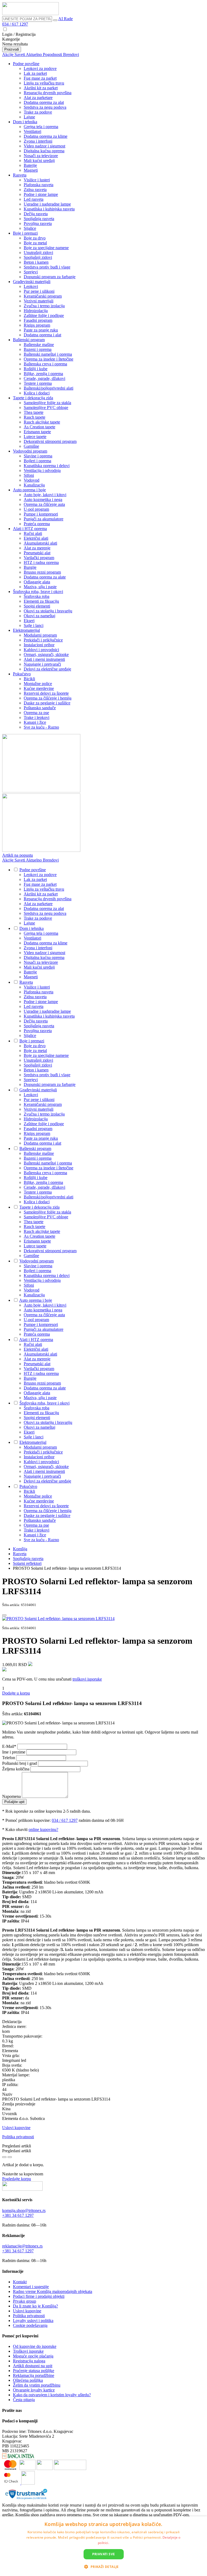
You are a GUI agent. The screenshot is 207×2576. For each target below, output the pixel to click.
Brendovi (71, 54)
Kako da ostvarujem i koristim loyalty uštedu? (52, 2395)
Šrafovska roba (37, 596)
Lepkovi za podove (40, 68)
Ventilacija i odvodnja (42, 470)
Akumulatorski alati (40, 543)
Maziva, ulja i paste (40, 587)
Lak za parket (35, 73)
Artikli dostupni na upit (33, 2366)
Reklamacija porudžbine (34, 2375)
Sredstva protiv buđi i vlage (47, 267)
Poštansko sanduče (40, 708)
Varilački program (39, 558)
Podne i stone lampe (41, 194)
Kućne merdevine (39, 688)
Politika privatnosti (18, 2137)
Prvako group (25, 2301)
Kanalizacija (34, 485)
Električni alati (36, 538)
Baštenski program (29, 340)
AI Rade (65, 19)
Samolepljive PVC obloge (46, 407)
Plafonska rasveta (39, 185)
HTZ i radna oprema (41, 562)
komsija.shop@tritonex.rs (24, 2210)
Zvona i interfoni (38, 141)
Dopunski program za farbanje (50, 277)
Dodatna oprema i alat (42, 335)
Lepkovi (31, 286)
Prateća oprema (37, 524)
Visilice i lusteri (37, 180)
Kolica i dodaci (37, 393)
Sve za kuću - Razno (41, 727)
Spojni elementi (37, 606)
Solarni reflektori (27, 1563)
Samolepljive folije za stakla (47, 403)
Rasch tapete (34, 417)
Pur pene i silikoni (39, 291)
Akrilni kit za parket (41, 88)
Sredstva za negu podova (45, 107)
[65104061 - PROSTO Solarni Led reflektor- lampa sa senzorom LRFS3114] (58, 1619)
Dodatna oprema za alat (44, 102)
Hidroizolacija (36, 311)
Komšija (20, 1549)
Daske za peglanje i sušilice (47, 703)
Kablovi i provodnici (41, 650)
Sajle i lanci (34, 625)
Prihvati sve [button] (104, 2554)
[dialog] (103, 2546)
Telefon (9, 1758)
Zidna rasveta (35, 190)
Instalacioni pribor (39, 645)
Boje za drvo (35, 238)
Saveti (20, 54)
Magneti (31, 170)
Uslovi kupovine (16, 2128)
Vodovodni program (30, 451)
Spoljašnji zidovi (38, 257)
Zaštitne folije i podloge (44, 315)
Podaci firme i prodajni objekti (39, 2296)
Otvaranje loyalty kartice (34, 2390)
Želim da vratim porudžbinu (37, 2385)
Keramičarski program (43, 296)
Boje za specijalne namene (46, 248)
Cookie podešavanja (30, 2325)
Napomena (12, 1796)
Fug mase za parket (40, 78)
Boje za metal (35, 243)
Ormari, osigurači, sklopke (46, 654)
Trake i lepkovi (37, 717)
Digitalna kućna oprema (44, 151)
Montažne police (38, 684)
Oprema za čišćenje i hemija (48, 698)
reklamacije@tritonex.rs (22, 2246)
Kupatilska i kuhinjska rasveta (49, 209)
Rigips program (37, 325)
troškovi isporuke (87, 1679)
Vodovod (32, 480)
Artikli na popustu (18, 855)
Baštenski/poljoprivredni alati (49, 388)
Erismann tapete (37, 432)
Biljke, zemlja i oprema (43, 374)
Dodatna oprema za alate (45, 577)
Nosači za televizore (41, 156)
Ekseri (29, 621)
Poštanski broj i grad (20, 1763)
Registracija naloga (29, 2361)
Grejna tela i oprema (41, 127)
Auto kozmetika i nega (43, 500)
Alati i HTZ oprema (30, 529)
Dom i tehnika (25, 122)
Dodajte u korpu (16, 1693)
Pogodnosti (53, 54)
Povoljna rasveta (38, 223)
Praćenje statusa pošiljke (34, 2371)
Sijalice (30, 228)
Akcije (8, 54)
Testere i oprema (38, 383)
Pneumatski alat (37, 553)
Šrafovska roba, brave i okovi (38, 592)
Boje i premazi (25, 233)
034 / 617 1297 (15, 24)
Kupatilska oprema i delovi (47, 466)
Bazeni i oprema (38, 349)
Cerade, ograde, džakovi (44, 378)
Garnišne (31, 446)
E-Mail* (10, 1746)
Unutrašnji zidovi (38, 253)
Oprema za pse (36, 713)
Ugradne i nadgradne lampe (47, 204)
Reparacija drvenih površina (48, 93)
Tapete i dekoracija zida (33, 398)
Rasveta (20, 175)
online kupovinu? (43, 1829)
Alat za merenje (37, 548)
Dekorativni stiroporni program (50, 441)
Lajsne (29, 117)
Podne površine (26, 64)
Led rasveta (34, 199)
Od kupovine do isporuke (35, 2346)
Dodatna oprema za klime (46, 136)
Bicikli (29, 679)
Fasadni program (38, 320)
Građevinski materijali (32, 282)
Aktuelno (34, 54)
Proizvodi (12, 49)
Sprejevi (31, 272)
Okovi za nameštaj (39, 616)
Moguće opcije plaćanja (33, 2356)
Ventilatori (32, 131)
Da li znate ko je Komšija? (35, 2306)
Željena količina (16, 1769)
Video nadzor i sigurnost (44, 146)
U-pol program (36, 509)
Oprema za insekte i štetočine (49, 359)
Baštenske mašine (39, 345)
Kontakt (20, 2282)
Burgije (30, 567)
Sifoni (29, 475)
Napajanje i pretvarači (42, 664)
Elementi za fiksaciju (41, 601)
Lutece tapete (35, 437)
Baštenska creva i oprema (45, 364)
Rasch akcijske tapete (42, 422)
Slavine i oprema (38, 456)
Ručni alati (33, 533)
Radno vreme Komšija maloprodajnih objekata (53, 2291)
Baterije (30, 165)
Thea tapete (34, 412)
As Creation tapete (39, 427)
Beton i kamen (36, 262)
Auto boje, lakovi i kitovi (45, 495)
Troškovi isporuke (28, 2351)
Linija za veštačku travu (44, 83)
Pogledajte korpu (17, 2179)
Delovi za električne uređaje (47, 669)
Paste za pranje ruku (41, 330)
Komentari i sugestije (31, 2287)
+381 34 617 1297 (18, 2215)
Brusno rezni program (42, 572)
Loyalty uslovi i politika (33, 2321)
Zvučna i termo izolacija (44, 306)
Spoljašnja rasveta (39, 219)
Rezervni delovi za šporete (46, 693)
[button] (103, 2566)
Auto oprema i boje (29, 490)
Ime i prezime (14, 1752)
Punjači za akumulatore (44, 519)
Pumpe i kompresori (41, 514)
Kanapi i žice (35, 722)
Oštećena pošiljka (28, 2380)
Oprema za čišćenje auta (44, 504)
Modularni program (40, 635)
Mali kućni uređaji (39, 160)
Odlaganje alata (37, 582)
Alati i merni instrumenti (44, 659)
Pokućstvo (22, 674)
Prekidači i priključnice (43, 640)
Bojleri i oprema (37, 461)
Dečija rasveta (36, 214)
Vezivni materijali (39, 301)
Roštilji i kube (36, 369)
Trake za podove (38, 112)
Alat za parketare (38, 98)
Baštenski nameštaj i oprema (48, 354)
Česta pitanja (24, 2400)
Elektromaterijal (26, 630)
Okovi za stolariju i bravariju (48, 611)
